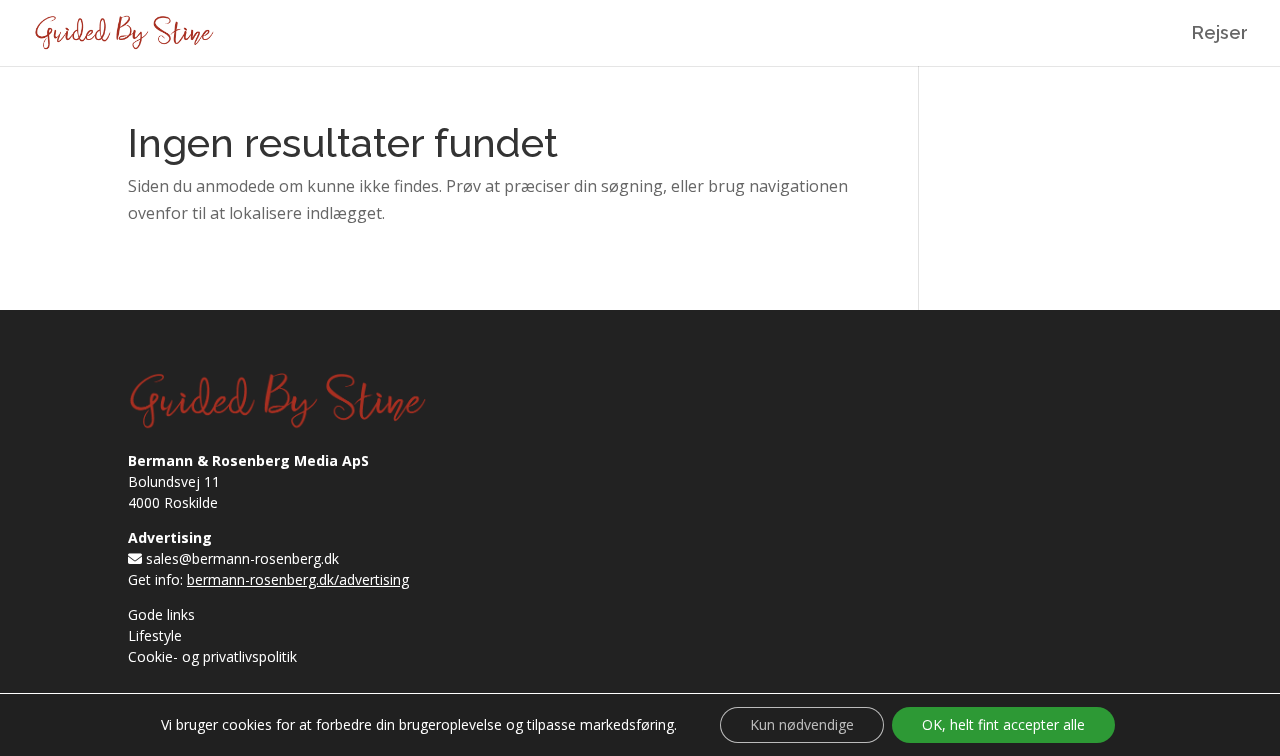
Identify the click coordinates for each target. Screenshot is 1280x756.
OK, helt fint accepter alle (1003, 724)
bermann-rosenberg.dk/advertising (298, 579)
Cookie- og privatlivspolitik (212, 656)
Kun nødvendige (802, 724)
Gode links (161, 614)
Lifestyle (155, 635)
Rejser (1220, 34)
